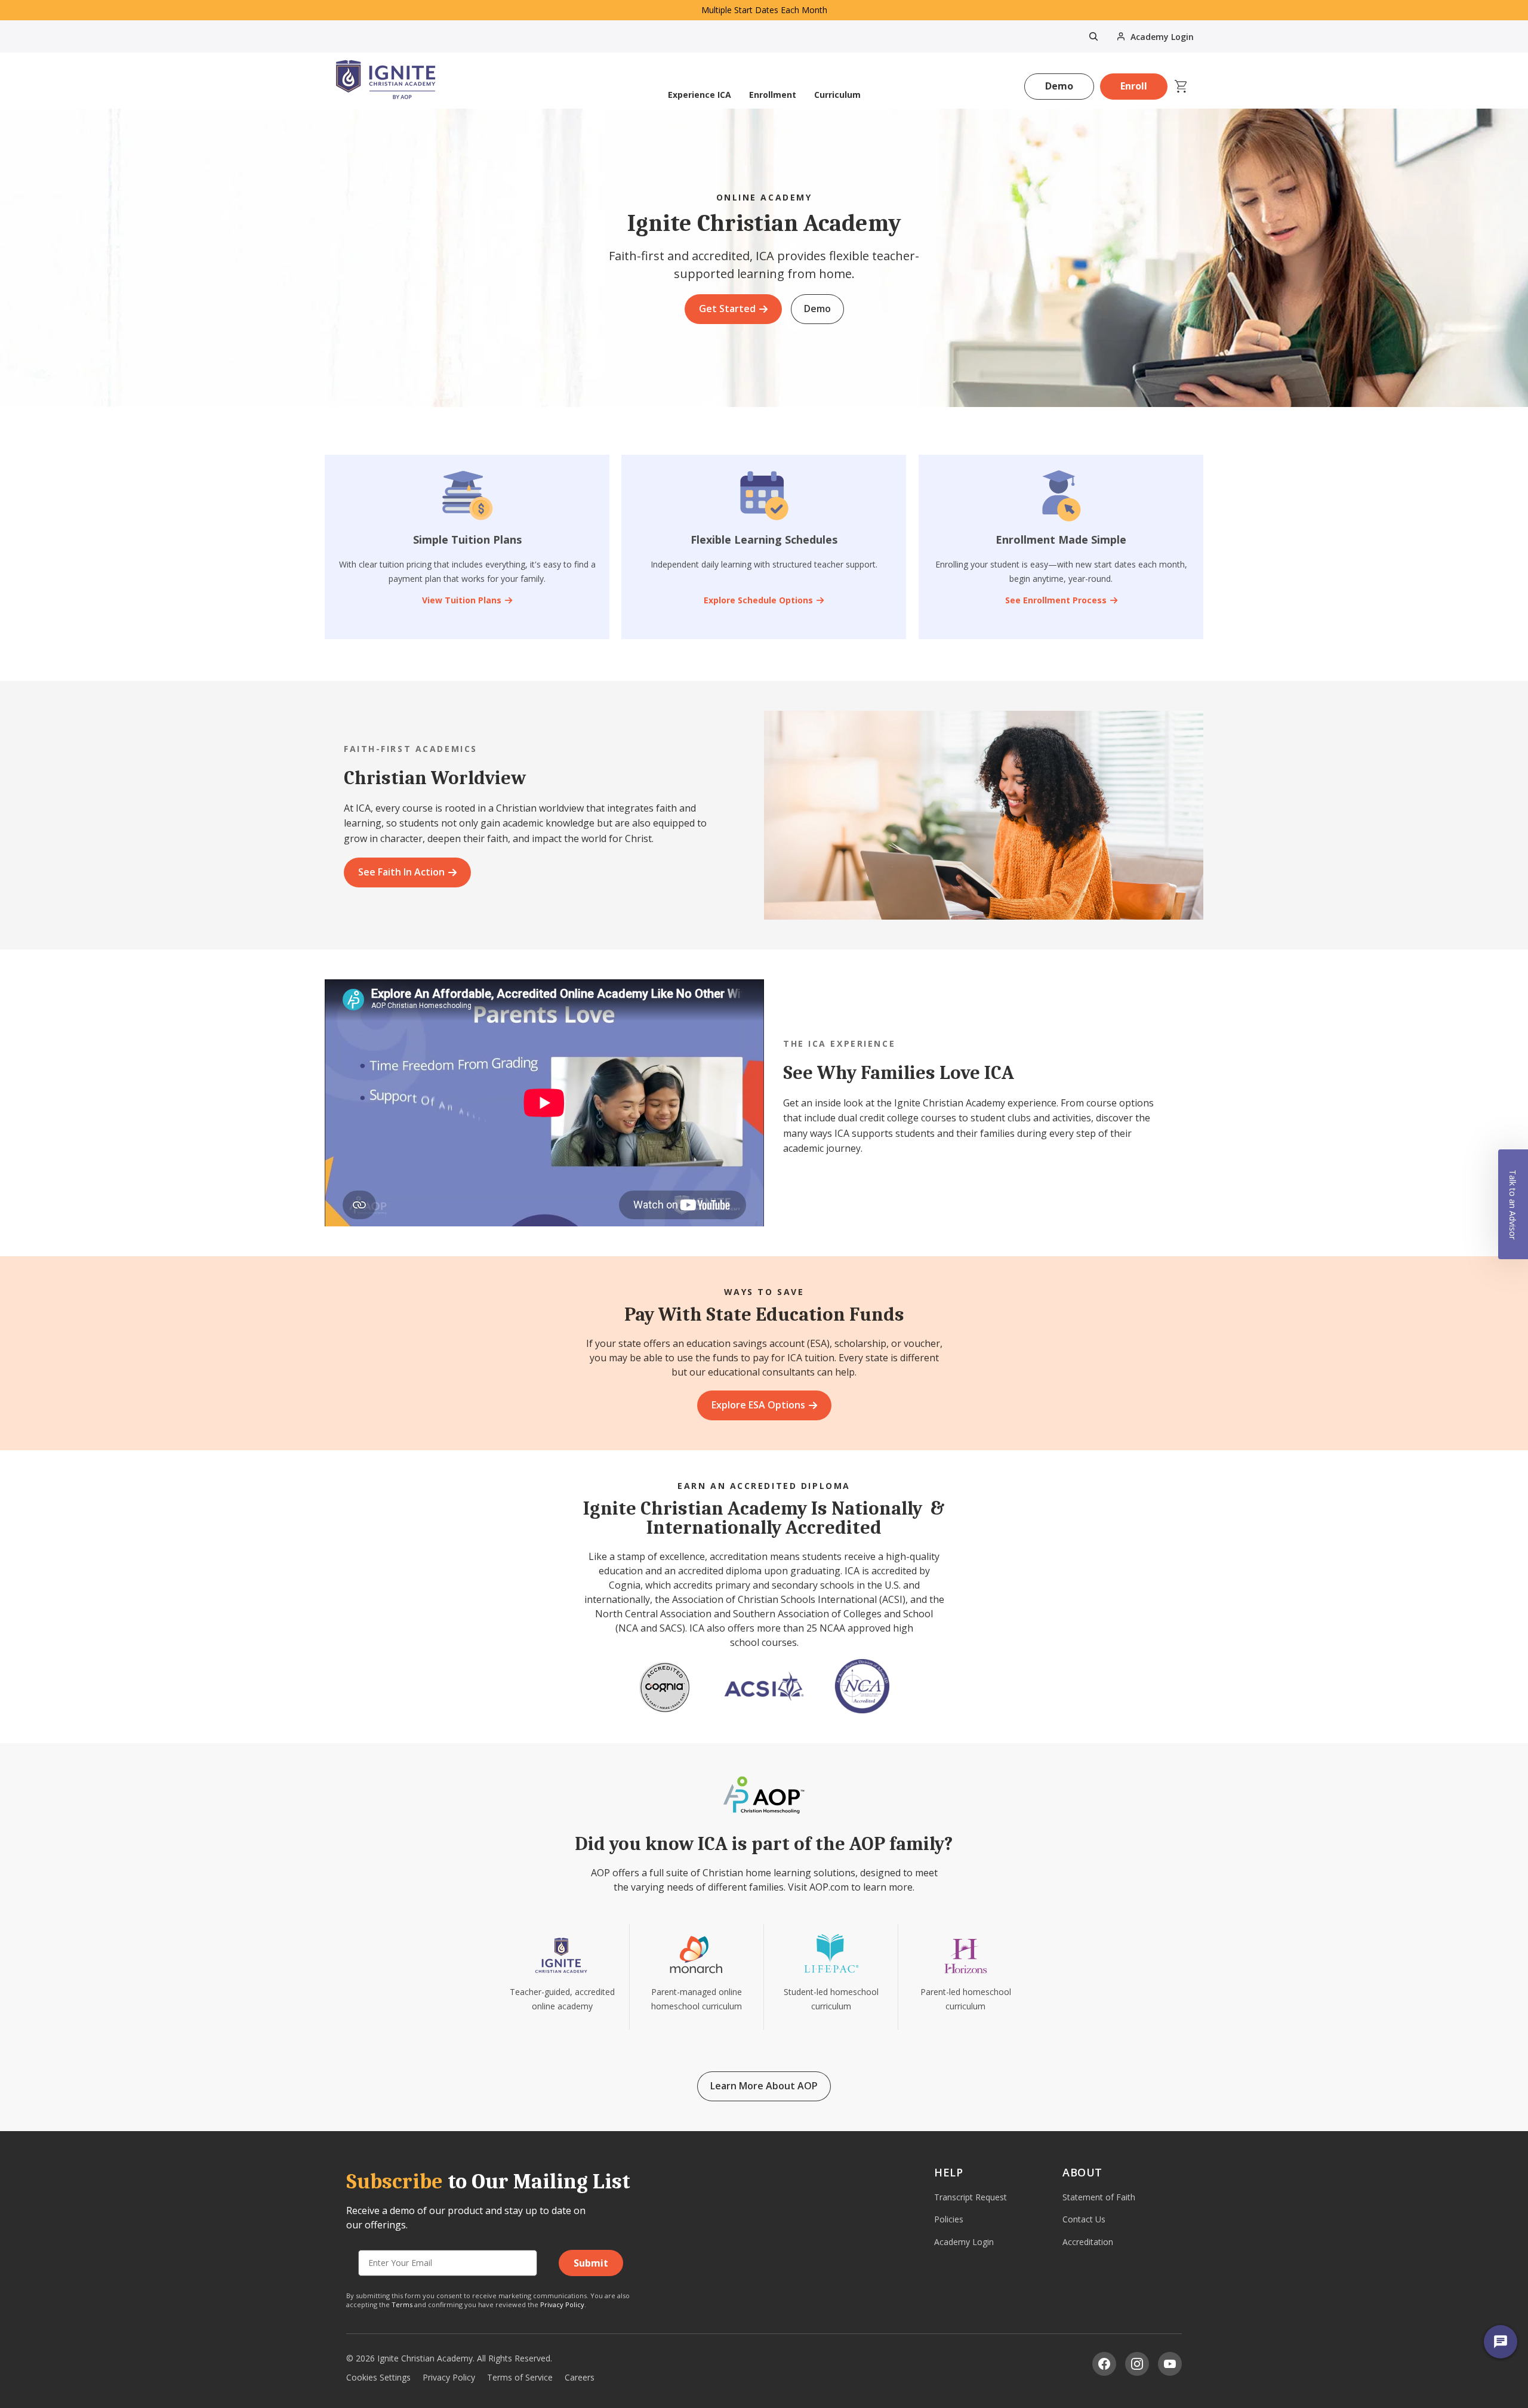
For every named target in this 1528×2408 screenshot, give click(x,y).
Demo (1059, 86)
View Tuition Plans (462, 600)
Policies (949, 2219)
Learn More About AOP (764, 2086)
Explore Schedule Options (758, 600)
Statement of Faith (1099, 2197)
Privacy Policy (562, 2304)
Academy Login (964, 2242)
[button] (1513, 1204)
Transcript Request (971, 2197)
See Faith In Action (401, 872)
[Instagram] (1137, 2364)
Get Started (727, 309)
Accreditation (1088, 2242)
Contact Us (1084, 2219)
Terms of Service (520, 2377)
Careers (580, 2377)
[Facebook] (1104, 2364)
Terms (402, 2304)
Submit (591, 2263)
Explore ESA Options (758, 1405)
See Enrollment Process (1055, 600)
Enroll (1134, 86)
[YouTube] (1170, 2364)
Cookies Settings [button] (378, 2377)
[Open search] (1093, 36)
